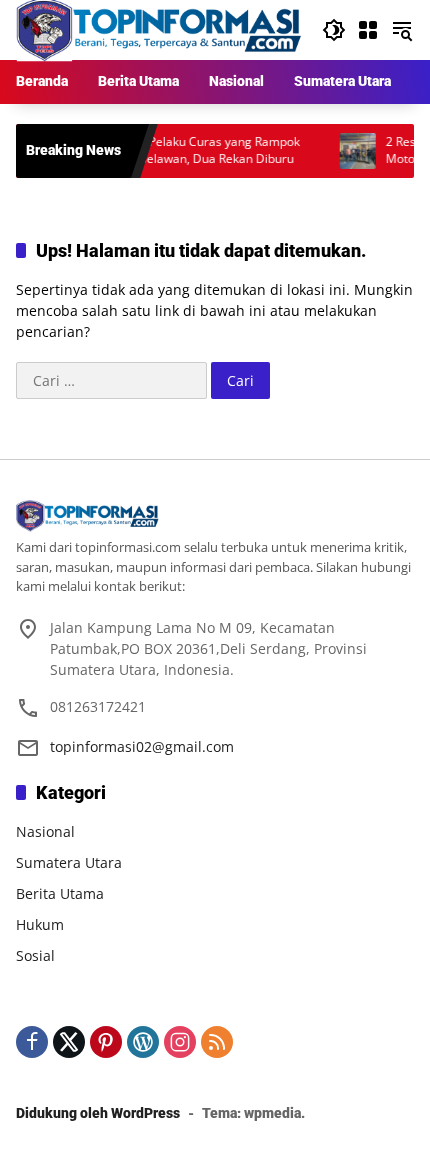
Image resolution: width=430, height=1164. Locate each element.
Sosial (35, 955)
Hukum (40, 924)
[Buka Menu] (368, 30)
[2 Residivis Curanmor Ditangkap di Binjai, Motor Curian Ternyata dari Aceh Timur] (345, 151)
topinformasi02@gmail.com (142, 746)
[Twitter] (69, 1042)
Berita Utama (60, 893)
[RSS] (217, 1042)
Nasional (45, 831)
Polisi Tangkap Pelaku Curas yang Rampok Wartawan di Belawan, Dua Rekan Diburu (170, 150)
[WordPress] (143, 1042)
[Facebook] (32, 1042)
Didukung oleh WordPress (98, 1113)
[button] (334, 30)
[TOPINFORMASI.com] (159, 28)
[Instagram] (180, 1042)
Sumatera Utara (69, 862)
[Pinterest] (106, 1042)
